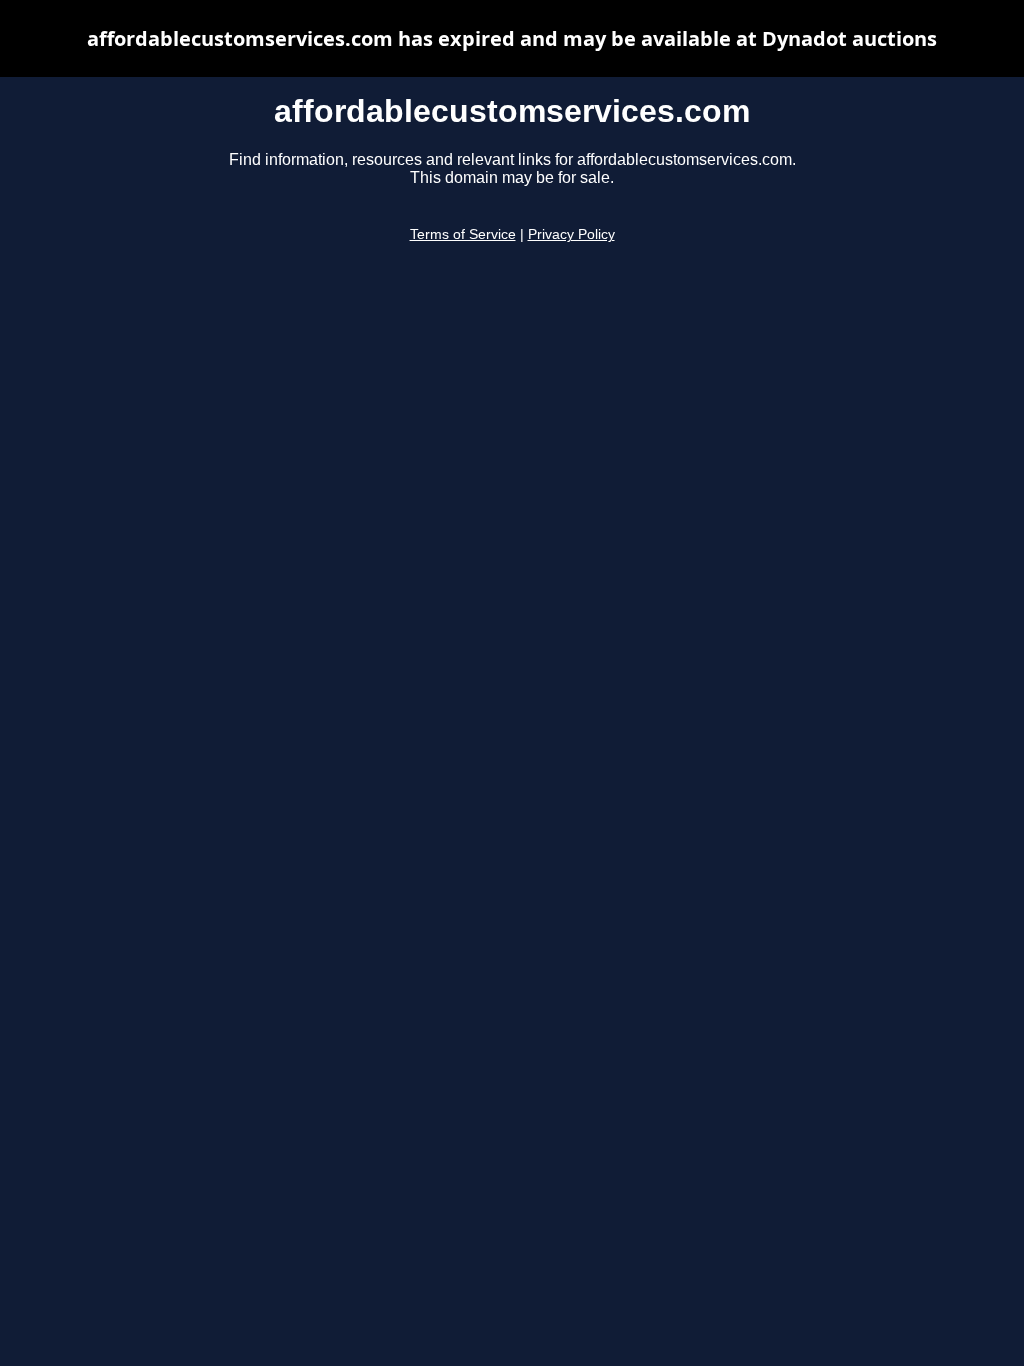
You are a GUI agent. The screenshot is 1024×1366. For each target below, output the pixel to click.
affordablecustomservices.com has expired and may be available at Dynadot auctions (512, 38)
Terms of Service (463, 234)
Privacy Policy (571, 234)
